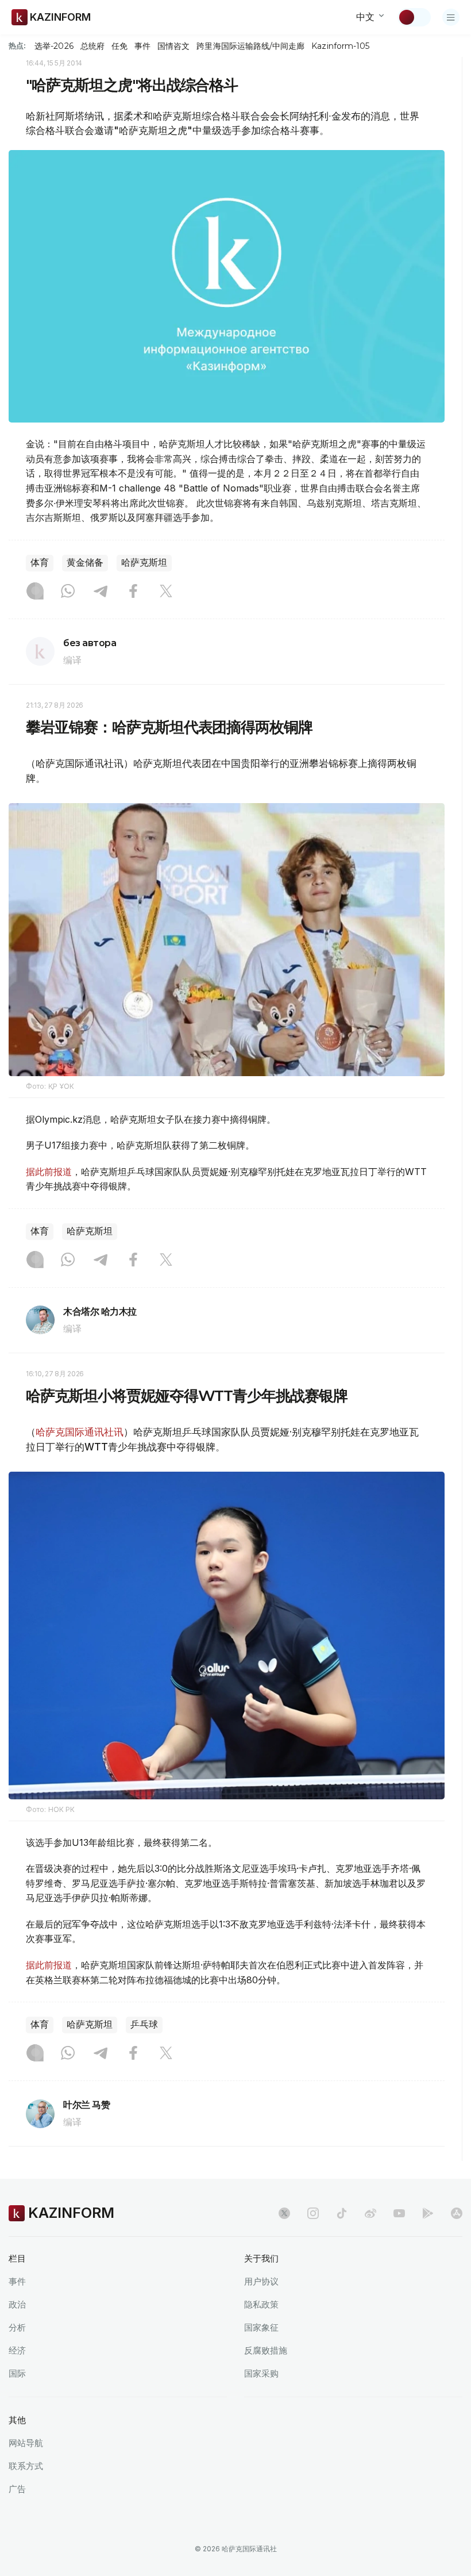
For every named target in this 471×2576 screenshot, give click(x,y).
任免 (119, 46)
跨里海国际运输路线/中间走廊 (250, 46)
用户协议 (261, 2281)
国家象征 (261, 2327)
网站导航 (26, 2443)
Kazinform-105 (340, 46)
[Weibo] (370, 2213)
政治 (17, 2304)
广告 (17, 2489)
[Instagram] (35, 592)
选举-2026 (54, 46)
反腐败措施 (266, 2350)
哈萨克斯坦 (144, 563)
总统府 (92, 46)
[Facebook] (133, 592)
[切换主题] (414, 17)
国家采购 (261, 2373)
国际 (17, 2373)
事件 (142, 46)
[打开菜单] (451, 17)
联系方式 (26, 2466)
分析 (17, 2327)
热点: (17, 45)
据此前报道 (49, 1172)
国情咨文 (173, 46)
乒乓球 (144, 2024)
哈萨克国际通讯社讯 (80, 1432)
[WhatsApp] (68, 592)
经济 (17, 2350)
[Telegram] (101, 592)
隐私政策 (261, 2304)
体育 (40, 563)
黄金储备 (85, 563)
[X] (166, 592)
